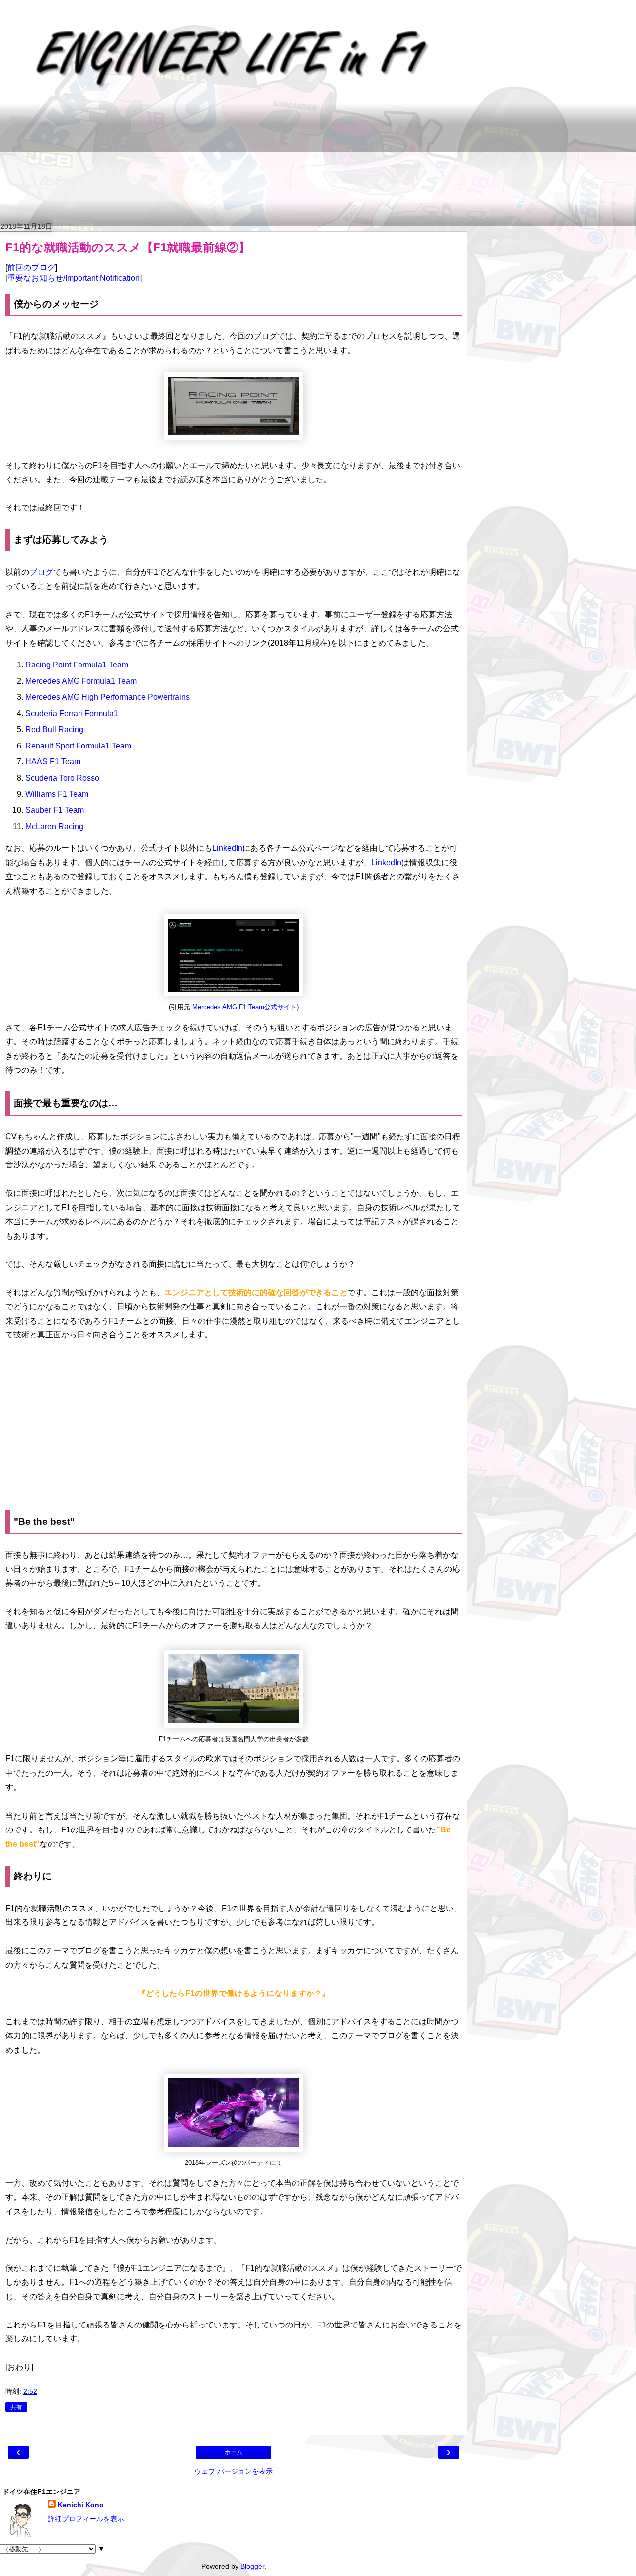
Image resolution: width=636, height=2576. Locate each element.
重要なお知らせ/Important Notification (74, 278)
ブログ (41, 572)
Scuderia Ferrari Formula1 (72, 713)
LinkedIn (227, 848)
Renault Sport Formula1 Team (78, 746)
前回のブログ (31, 268)
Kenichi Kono (81, 2505)
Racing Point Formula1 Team (77, 665)
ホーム (234, 2452)
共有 (16, 2407)
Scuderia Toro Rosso (62, 778)
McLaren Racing (54, 826)
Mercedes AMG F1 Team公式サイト (244, 1007)
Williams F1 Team (57, 794)
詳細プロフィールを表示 (86, 2519)
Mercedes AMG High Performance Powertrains (108, 697)
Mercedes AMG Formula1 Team (81, 681)
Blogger (252, 2566)
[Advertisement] (246, 164)
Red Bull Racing (54, 729)
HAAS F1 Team (53, 762)
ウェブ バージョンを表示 (234, 2471)
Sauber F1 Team (55, 810)
